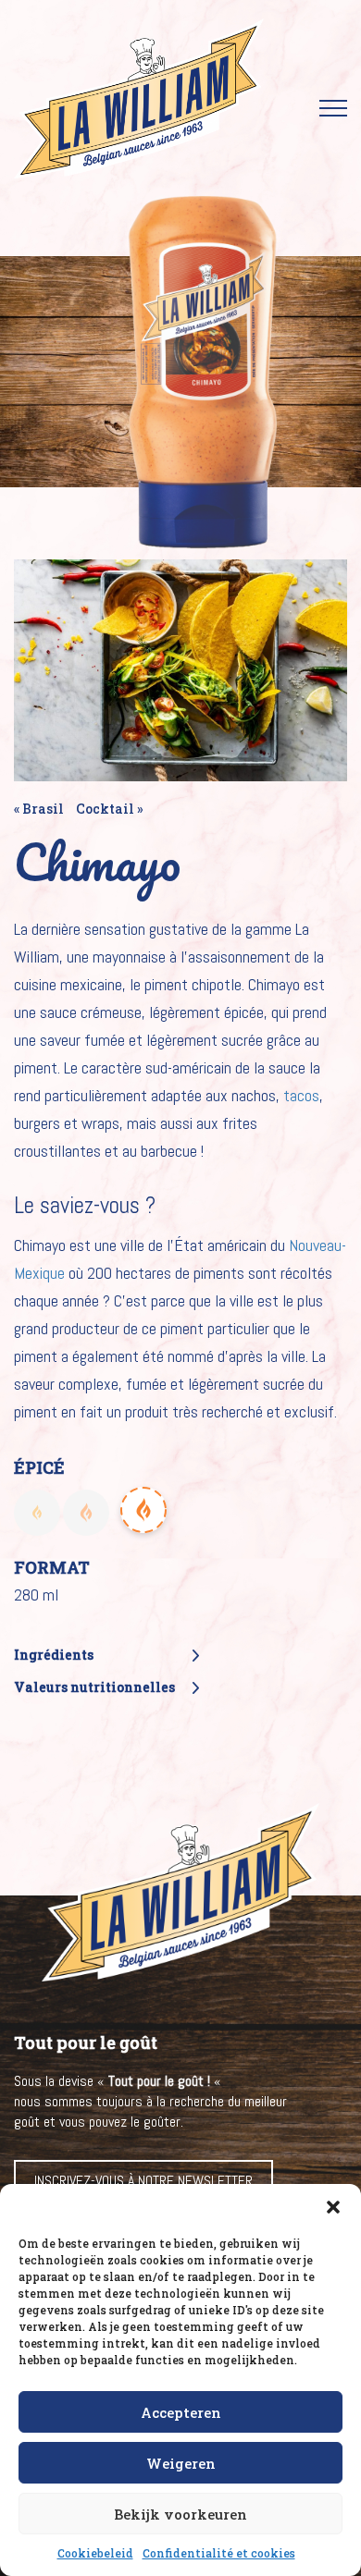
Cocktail (105, 809)
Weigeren (181, 2463)
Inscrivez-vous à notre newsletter (143, 2181)
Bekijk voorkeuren (180, 2514)
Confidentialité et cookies (219, 2553)
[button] (333, 2207)
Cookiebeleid (95, 2553)
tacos (301, 1095)
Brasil (43, 809)
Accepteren (181, 2412)
